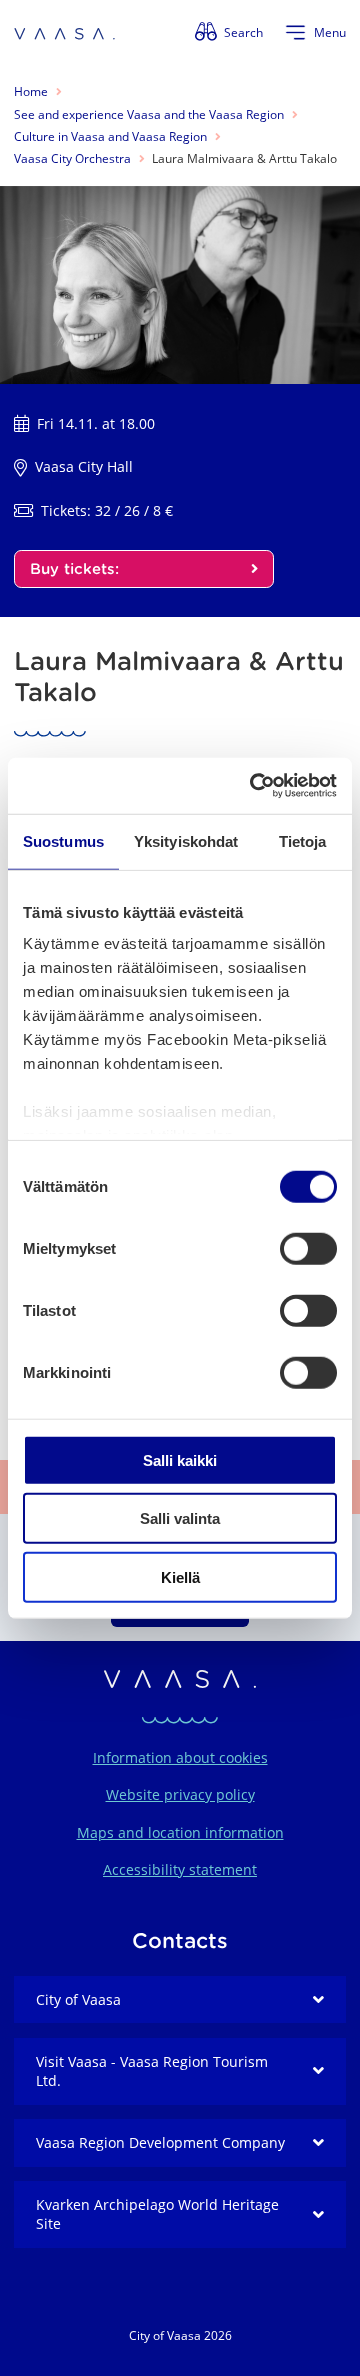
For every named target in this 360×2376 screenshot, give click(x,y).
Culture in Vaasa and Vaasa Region (110, 136)
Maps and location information (180, 1832)
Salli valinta (180, 1518)
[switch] (308, 1248)
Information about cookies (180, 1757)
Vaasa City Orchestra (72, 158)
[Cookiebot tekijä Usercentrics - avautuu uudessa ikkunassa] (254, 786)
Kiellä (180, 1576)
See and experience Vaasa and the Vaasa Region (149, 114)
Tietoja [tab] (303, 840)
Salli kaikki (180, 1459)
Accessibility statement (180, 1869)
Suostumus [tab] (63, 840)
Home (31, 91)
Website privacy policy (180, 1794)
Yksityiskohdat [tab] (186, 840)
